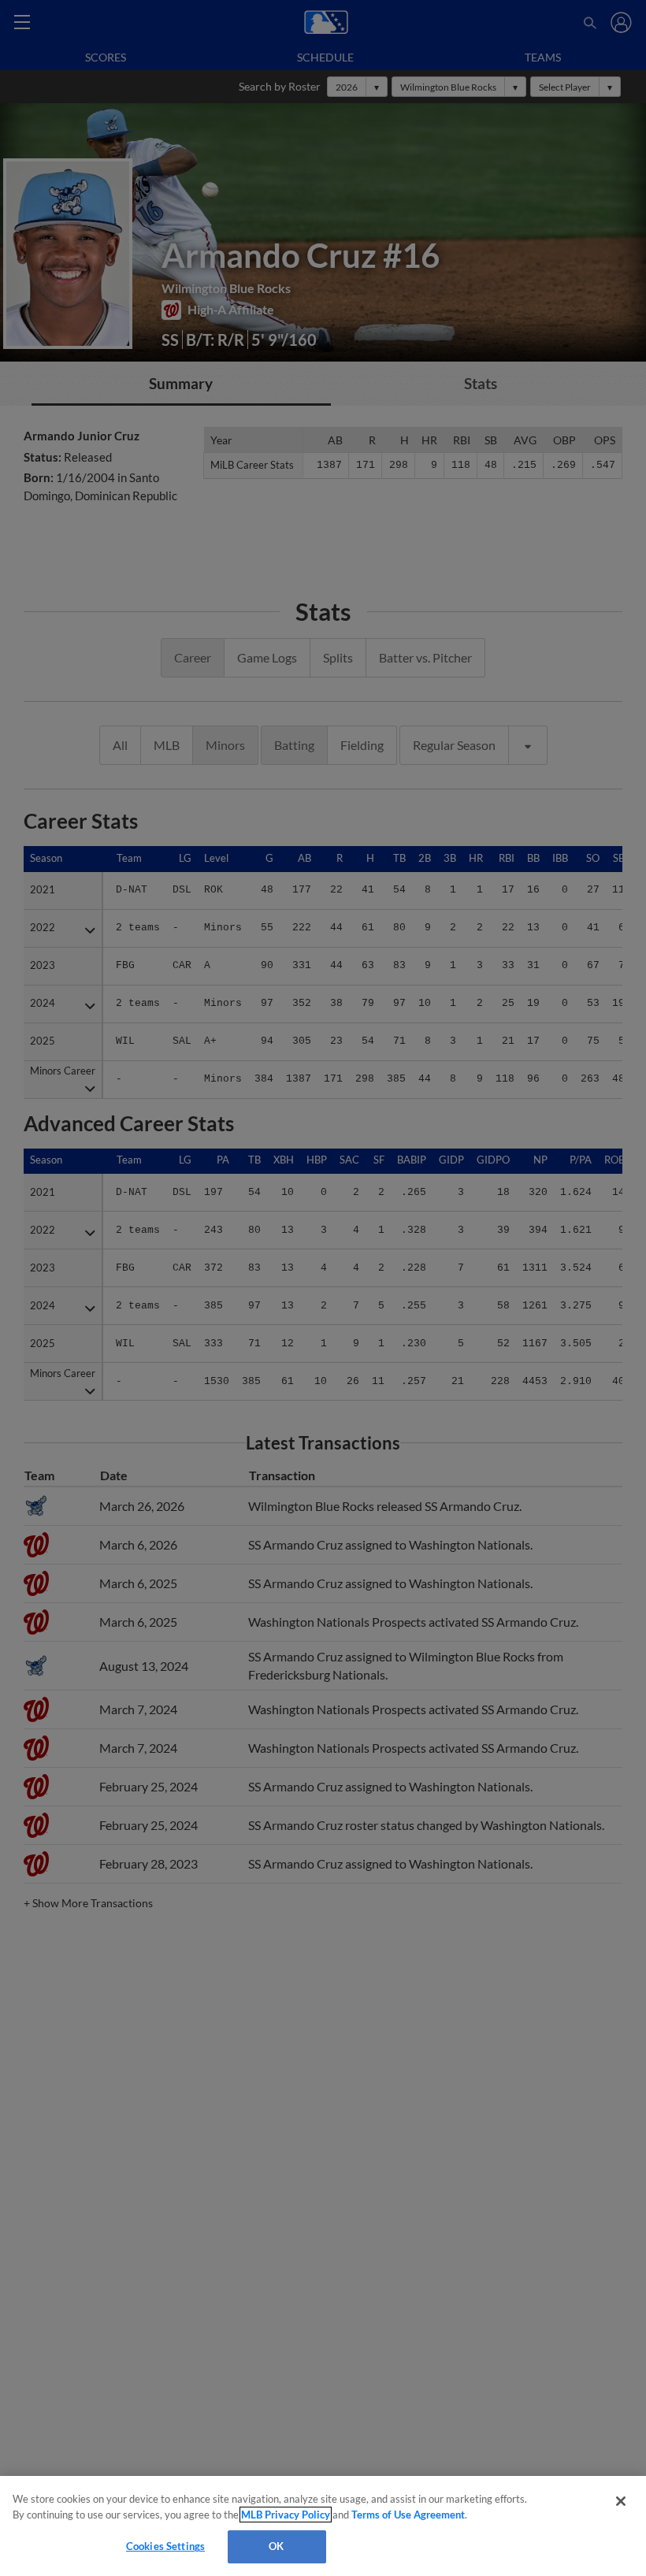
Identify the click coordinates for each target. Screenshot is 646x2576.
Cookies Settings (165, 2546)
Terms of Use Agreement (408, 2515)
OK (276, 2546)
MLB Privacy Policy (286, 2515)
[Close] (621, 2501)
